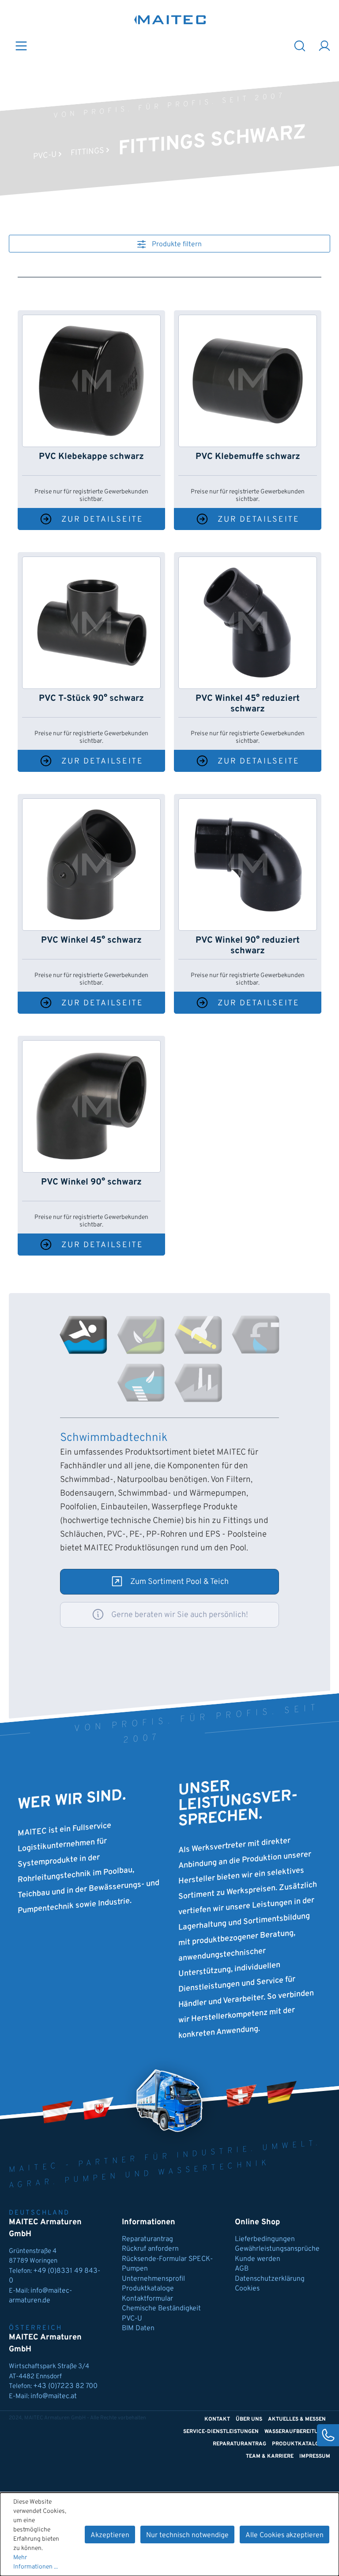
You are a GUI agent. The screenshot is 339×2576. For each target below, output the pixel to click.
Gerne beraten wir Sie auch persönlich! (180, 1615)
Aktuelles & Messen (297, 2419)
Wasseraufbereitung (295, 2432)
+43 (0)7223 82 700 (65, 2386)
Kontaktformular (147, 2299)
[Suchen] (300, 45)
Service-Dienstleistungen (221, 2432)
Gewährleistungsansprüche (277, 2249)
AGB (242, 2269)
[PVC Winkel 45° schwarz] (91, 865)
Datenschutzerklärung (270, 2279)
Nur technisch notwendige (187, 2535)
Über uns (249, 2419)
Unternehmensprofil (153, 2279)
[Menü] (21, 45)
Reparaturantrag (147, 2239)
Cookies (247, 2289)
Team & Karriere (270, 2456)
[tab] (83, 1335)
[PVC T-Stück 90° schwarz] (91, 623)
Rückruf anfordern (150, 2249)
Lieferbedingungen (265, 2239)
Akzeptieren (110, 2535)
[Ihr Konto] (324, 45)
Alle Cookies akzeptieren (284, 2535)
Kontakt (217, 2419)
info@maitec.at (54, 2396)
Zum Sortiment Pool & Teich (179, 1582)
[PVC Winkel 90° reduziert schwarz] (248, 865)
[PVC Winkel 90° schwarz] (91, 1106)
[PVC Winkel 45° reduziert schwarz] (248, 623)
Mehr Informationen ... (36, 2562)
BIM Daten (138, 2328)
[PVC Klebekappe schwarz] (91, 381)
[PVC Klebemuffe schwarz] (248, 381)
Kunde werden (258, 2259)
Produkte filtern (176, 244)
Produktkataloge (148, 2289)
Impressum (315, 2456)
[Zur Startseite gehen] (170, 20)
